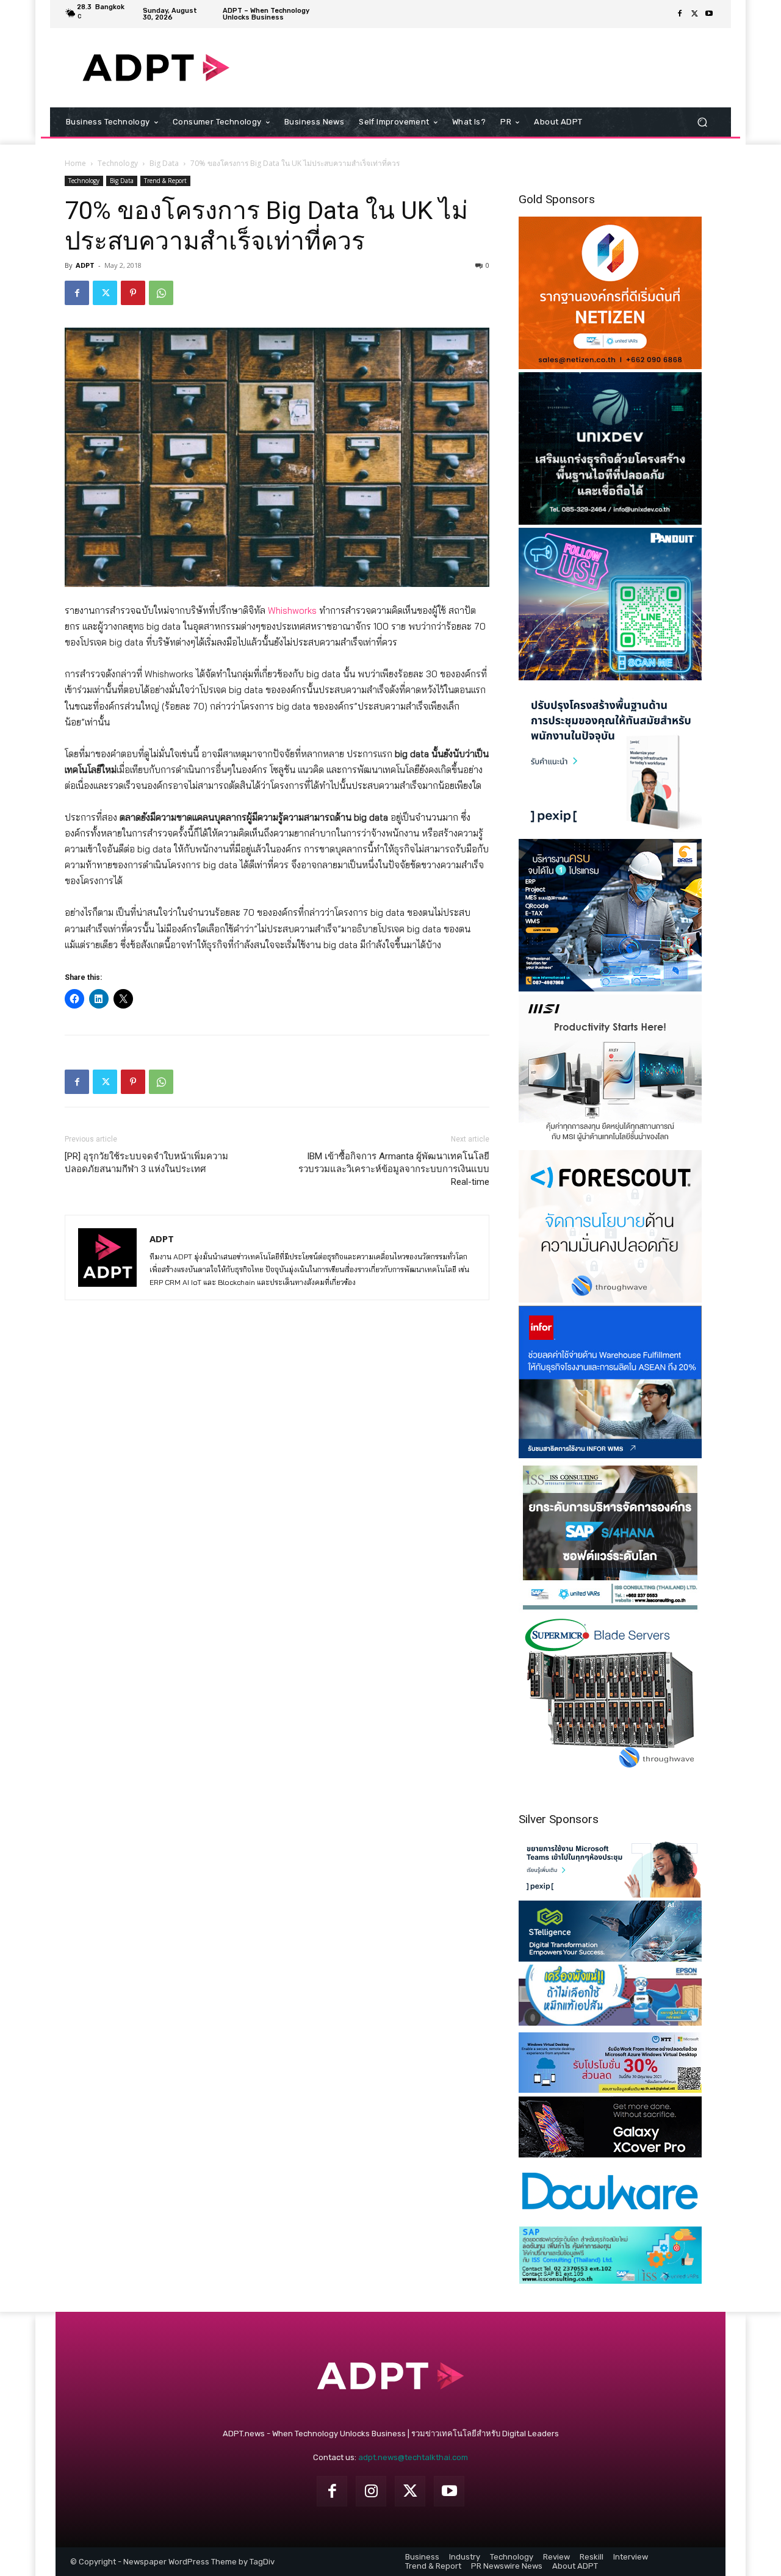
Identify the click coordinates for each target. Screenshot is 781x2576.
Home (75, 163)
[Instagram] (371, 2491)
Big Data (164, 163)
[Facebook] (680, 14)
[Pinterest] (133, 293)
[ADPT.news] (156, 68)
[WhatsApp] (161, 293)
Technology (118, 163)
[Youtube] (709, 14)
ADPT (85, 265)
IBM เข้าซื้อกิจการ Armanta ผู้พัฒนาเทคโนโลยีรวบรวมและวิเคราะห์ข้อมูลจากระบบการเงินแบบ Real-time (394, 1169)
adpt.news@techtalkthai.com (413, 2457)
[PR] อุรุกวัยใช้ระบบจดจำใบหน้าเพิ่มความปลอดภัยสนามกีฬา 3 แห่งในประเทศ (146, 1163)
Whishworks (292, 610)
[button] (702, 122)
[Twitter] (694, 14)
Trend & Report (165, 181)
